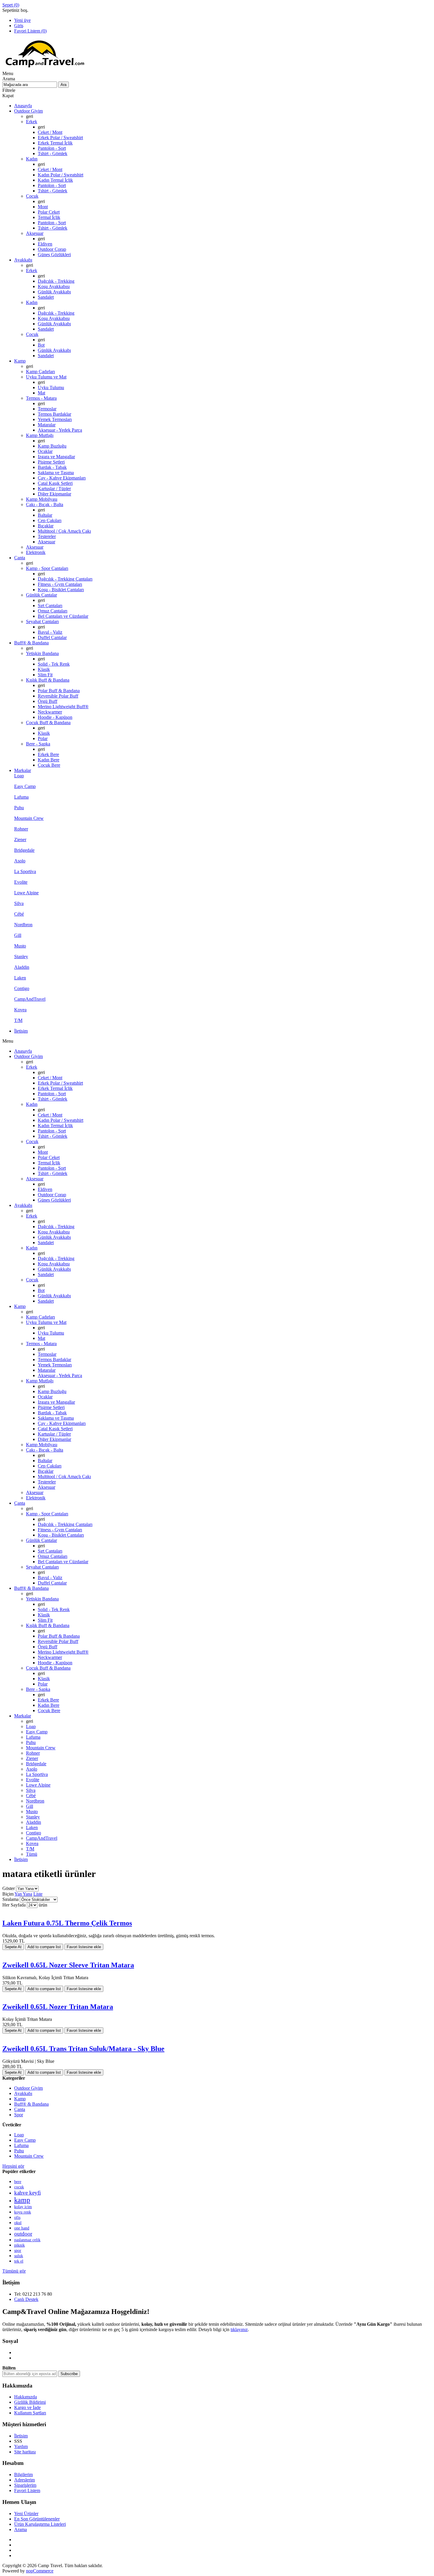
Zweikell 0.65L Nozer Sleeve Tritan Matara (68, 1965)
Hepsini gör (13, 2166)
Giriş (19, 26)
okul (18, 2223)
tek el (19, 2261)
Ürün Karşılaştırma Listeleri (40, 2524)
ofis (17, 2217)
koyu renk (23, 2212)
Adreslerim (25, 2480)
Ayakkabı (23, 2093)
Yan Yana (23, 1894)
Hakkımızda (26, 2397)
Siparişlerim (25, 2485)
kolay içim (23, 2207)
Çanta (20, 2109)
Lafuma (21, 2145)
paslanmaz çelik (27, 2240)
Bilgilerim (23, 2475)
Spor (19, 2115)
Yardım (21, 2446)
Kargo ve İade (27, 2407)
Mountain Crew (29, 2156)
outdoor (23, 2234)
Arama (21, 2529)
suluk (19, 2256)
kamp (22, 2200)
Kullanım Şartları (30, 2413)
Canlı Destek (26, 2299)
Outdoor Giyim (28, 2088)
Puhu (19, 2151)
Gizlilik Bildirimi (30, 2402)
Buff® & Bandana (31, 2104)
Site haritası (25, 2452)
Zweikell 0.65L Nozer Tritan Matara (58, 2007)
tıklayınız (239, 2329)
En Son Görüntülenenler (37, 2519)
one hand (22, 2228)
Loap (19, 2135)
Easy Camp (25, 2140)
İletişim (21, 2436)
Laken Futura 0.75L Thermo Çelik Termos (67, 1923)
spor (18, 2250)
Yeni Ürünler (26, 2514)
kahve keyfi (27, 2193)
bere (18, 2182)
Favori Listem (27, 2490)
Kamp (20, 2099)
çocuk (19, 2187)
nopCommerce (40, 2571)
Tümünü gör (14, 2271)
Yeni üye (22, 20)
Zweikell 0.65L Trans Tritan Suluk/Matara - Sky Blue (83, 2049)
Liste (38, 1894)
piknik (19, 2245)
